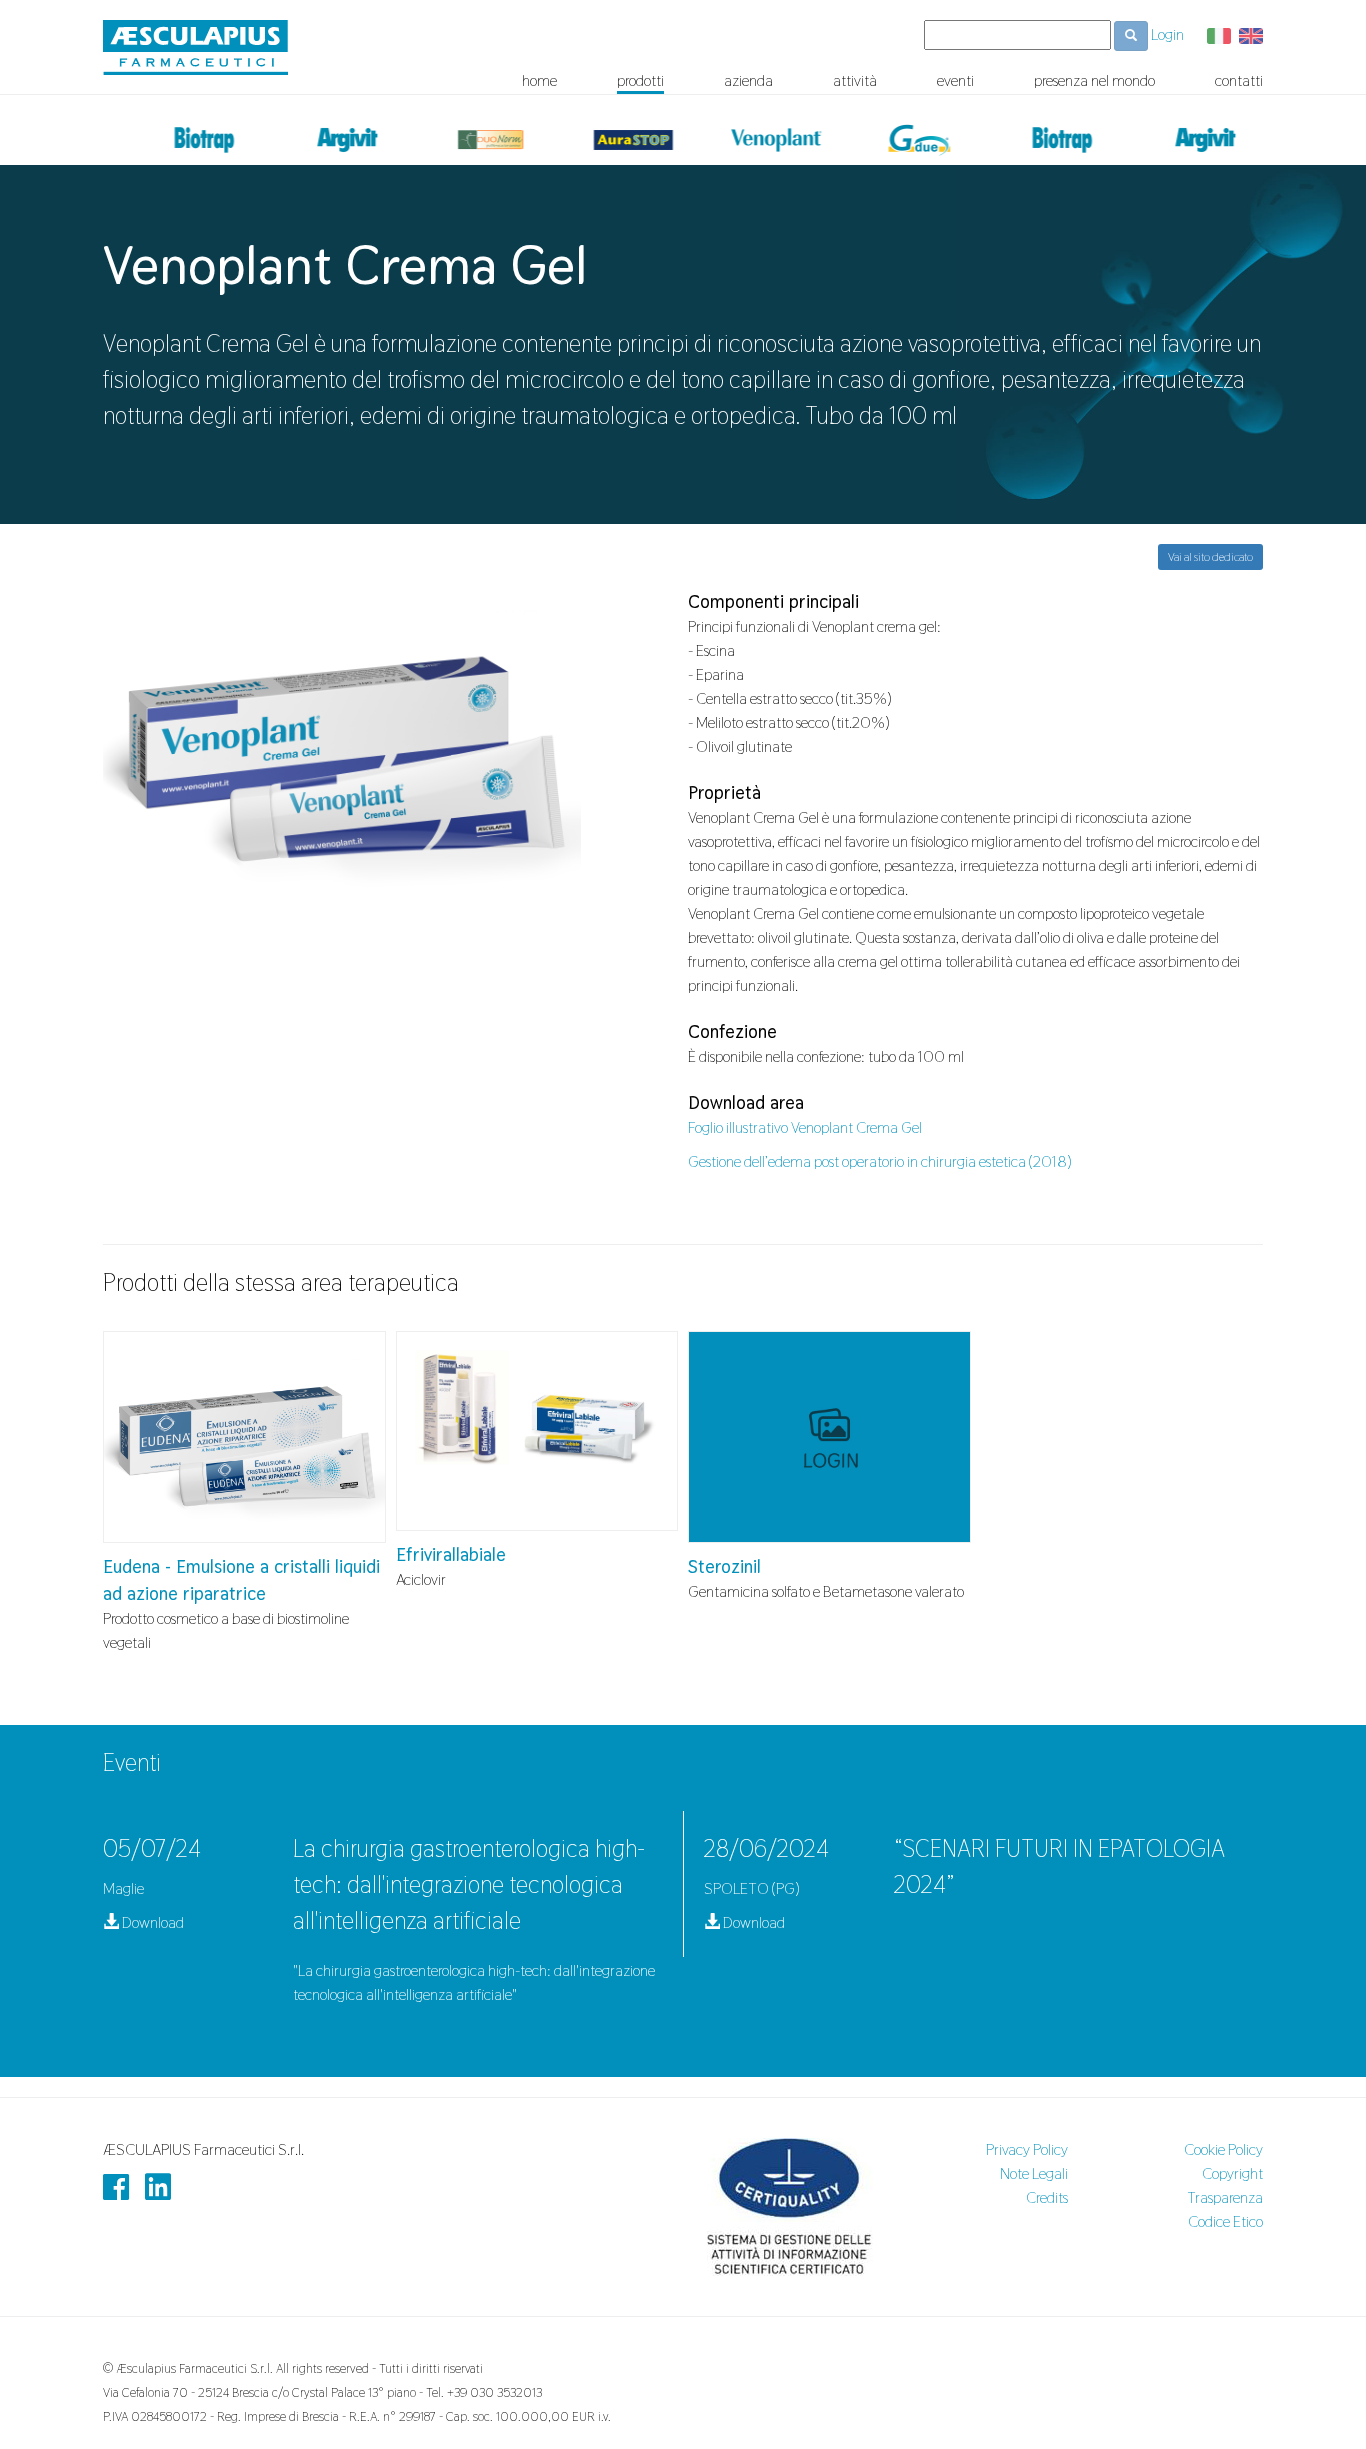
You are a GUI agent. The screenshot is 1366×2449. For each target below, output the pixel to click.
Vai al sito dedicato (1210, 557)
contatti (1239, 81)
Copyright (1232, 2173)
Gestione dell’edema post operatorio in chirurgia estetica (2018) (880, 1161)
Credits (1047, 2197)
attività (855, 81)
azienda (748, 81)
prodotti (640, 81)
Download (151, 1922)
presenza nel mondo (1094, 81)
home (539, 81)
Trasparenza (1225, 2197)
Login (1167, 34)
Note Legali (1034, 2173)
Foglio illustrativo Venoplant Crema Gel (805, 1127)
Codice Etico (1225, 2221)
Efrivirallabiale (451, 1554)
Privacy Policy (1027, 2149)
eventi (955, 81)
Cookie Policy (1223, 2149)
